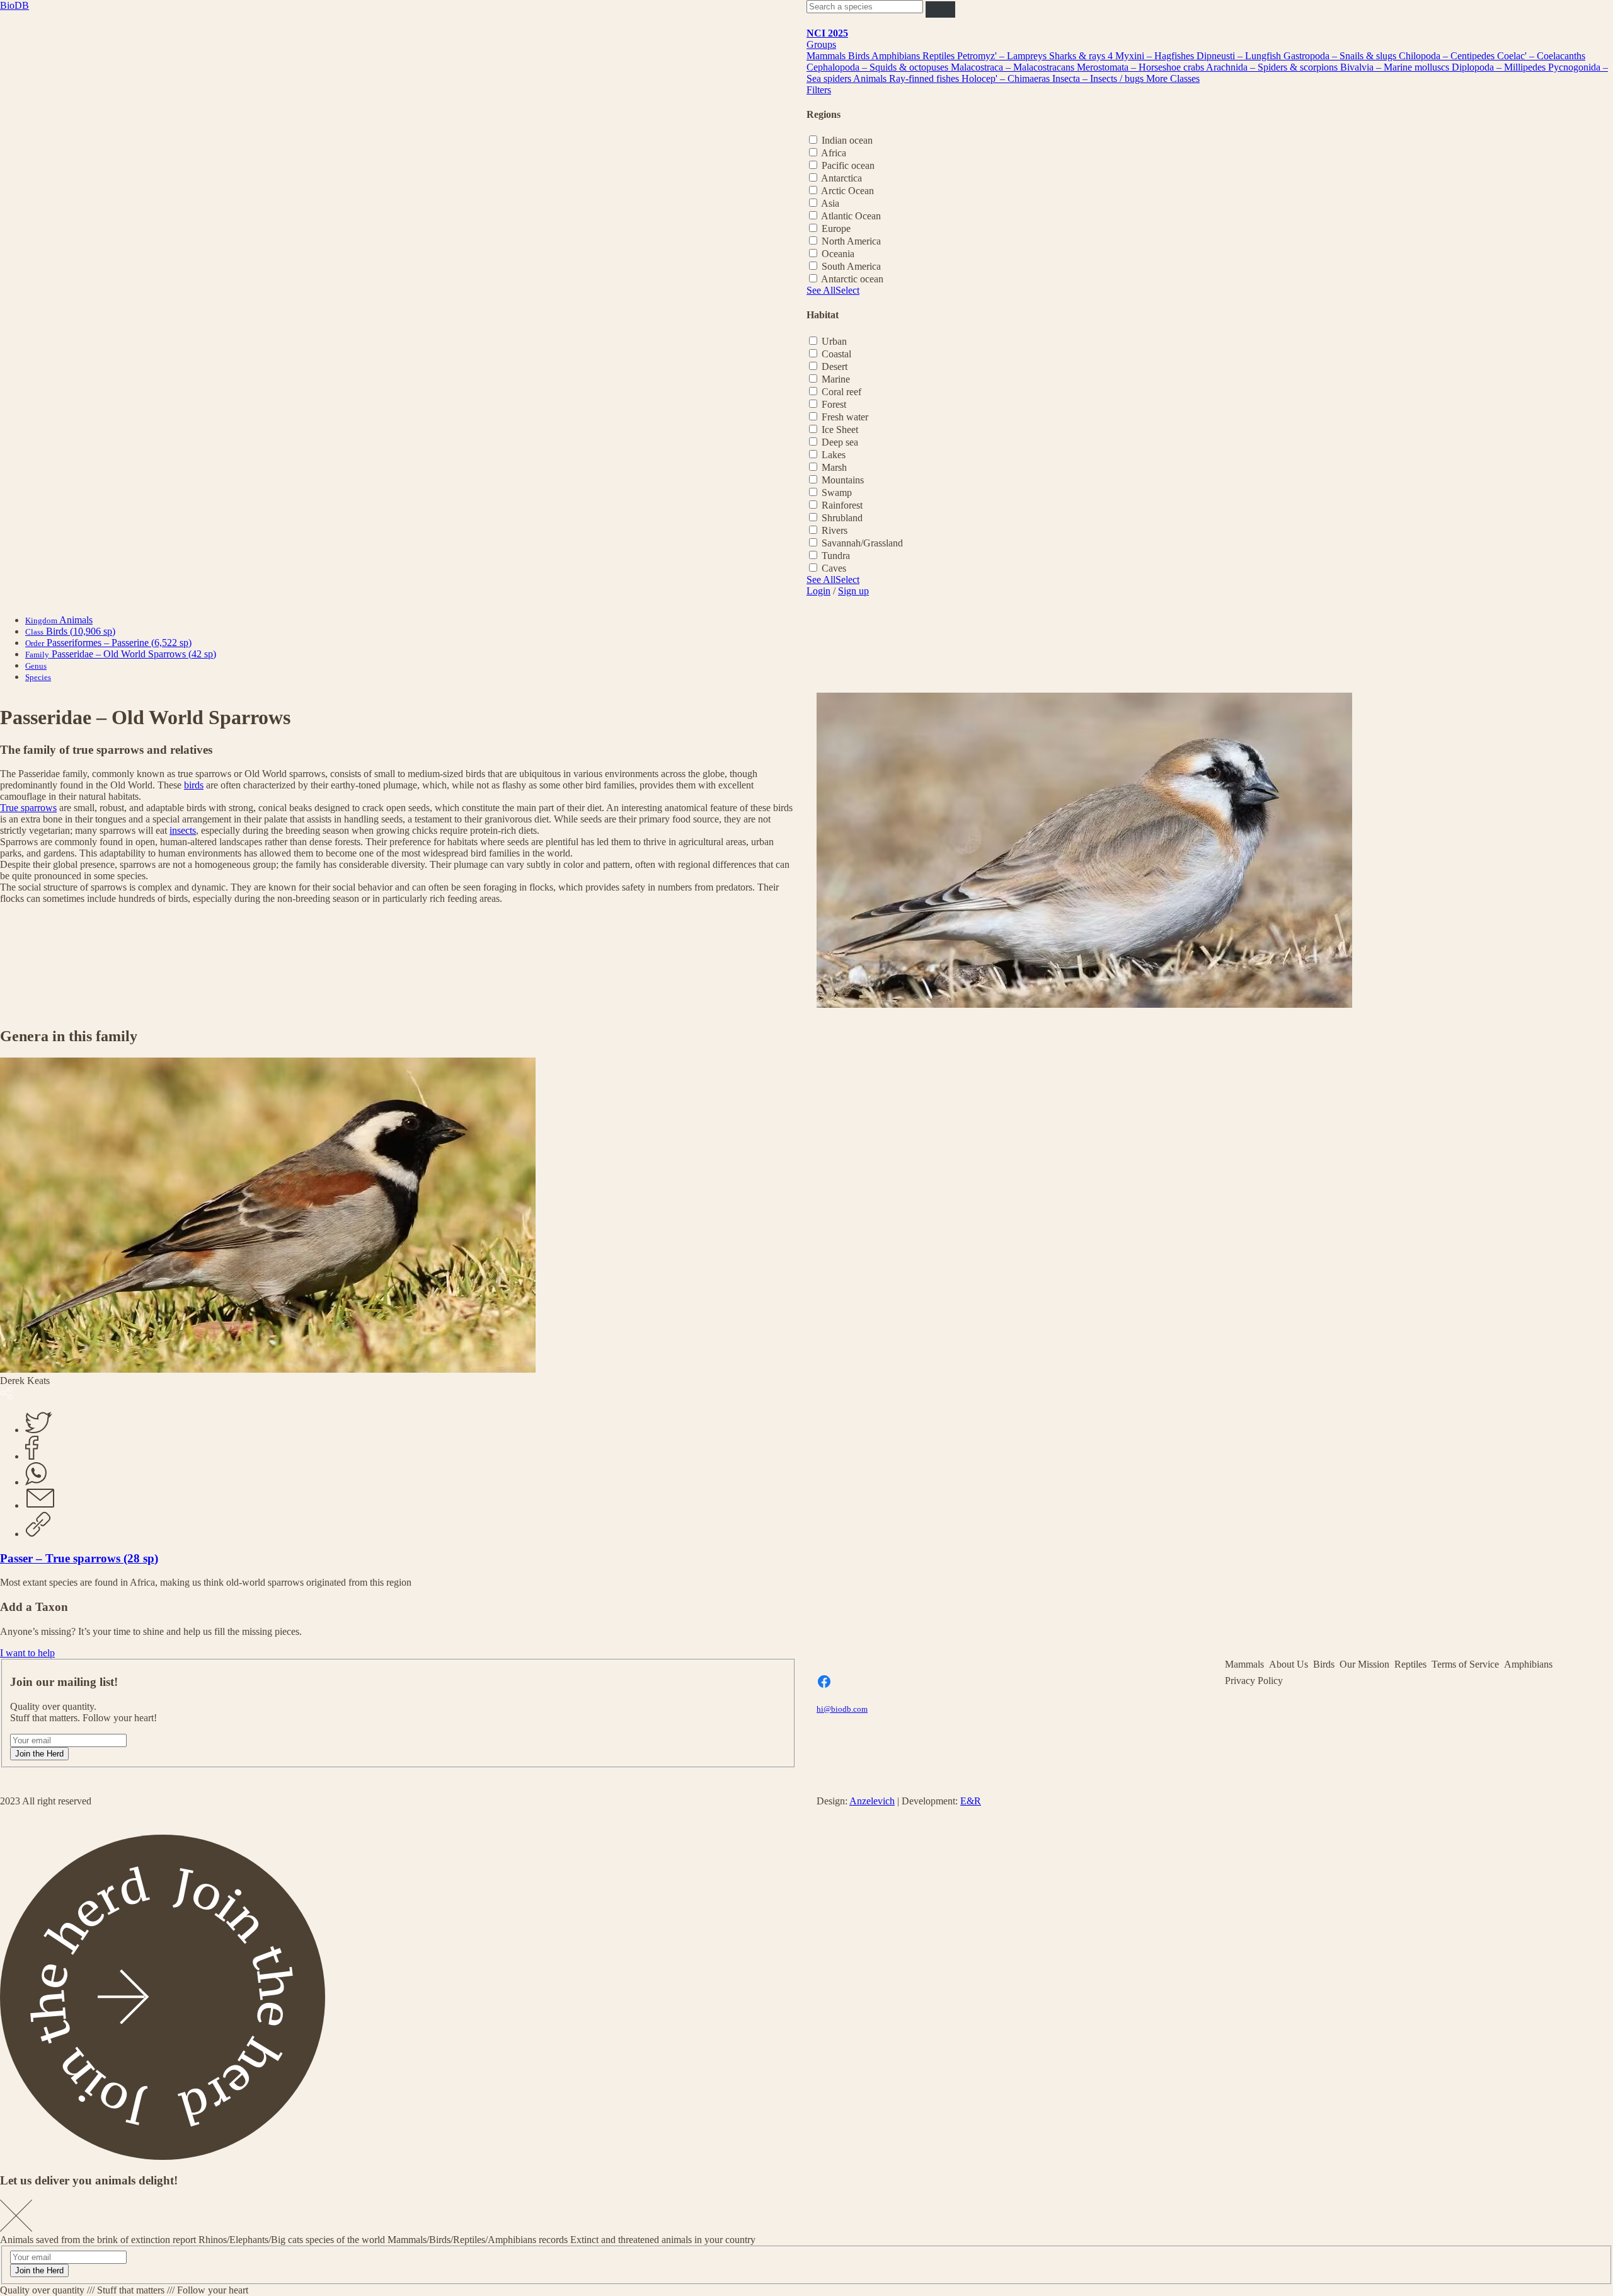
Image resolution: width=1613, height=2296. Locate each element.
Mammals (827, 56)
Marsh (834, 467)
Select (847, 290)
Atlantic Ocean (851, 216)
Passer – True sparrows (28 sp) (79, 1558)
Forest (834, 404)
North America (851, 241)
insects (183, 830)
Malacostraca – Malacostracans (1014, 67)
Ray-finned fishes (925, 78)
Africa (834, 153)
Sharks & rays (1078, 56)
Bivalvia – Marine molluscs (1396, 67)
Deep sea (840, 442)
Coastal (836, 354)
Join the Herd (39, 1754)
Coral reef (841, 392)
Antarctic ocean (852, 279)
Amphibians (897, 56)
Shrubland (842, 518)
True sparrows (28, 808)
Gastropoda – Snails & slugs (1341, 56)
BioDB (14, 5)
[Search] (940, 9)
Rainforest (842, 505)
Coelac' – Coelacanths (1541, 56)
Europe (836, 228)
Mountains (843, 480)
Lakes (834, 455)
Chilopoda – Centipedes (1448, 56)
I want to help (27, 1653)
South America (851, 266)
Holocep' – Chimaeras (1007, 78)
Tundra (836, 556)
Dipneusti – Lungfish (1240, 56)
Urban (834, 341)
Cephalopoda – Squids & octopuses (879, 67)
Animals (871, 78)
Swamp (837, 493)
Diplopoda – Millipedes (1500, 67)
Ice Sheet (840, 430)
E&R (971, 1801)
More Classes (1173, 78)
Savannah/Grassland (862, 543)
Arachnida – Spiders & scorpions (1273, 67)
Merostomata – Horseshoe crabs (1141, 67)
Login (818, 591)
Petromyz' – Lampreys (1003, 56)
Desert (835, 366)
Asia (830, 203)
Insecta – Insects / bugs (1099, 78)
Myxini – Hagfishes (1156, 56)
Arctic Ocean (847, 191)
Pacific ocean (848, 165)
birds (194, 785)
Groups (821, 44)
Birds (860, 56)
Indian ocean (847, 140)
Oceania (838, 254)
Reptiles (940, 56)
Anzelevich (872, 1801)
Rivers (835, 530)
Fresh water (845, 417)
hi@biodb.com (842, 1709)
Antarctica (841, 178)
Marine (836, 379)
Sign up (853, 591)
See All (821, 290)
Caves (834, 568)
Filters (819, 90)
